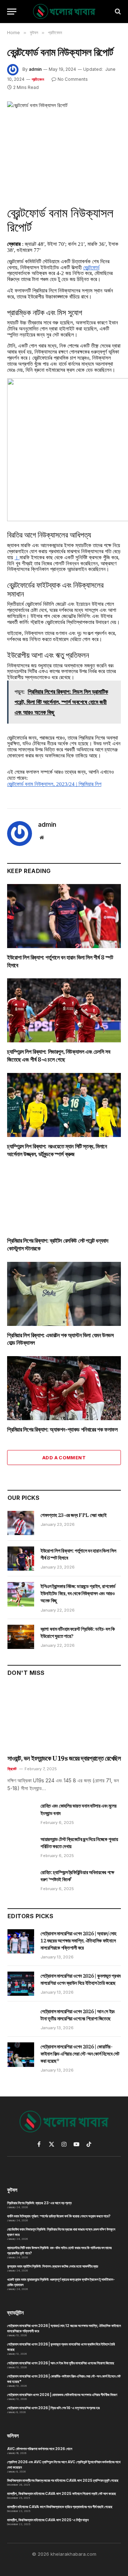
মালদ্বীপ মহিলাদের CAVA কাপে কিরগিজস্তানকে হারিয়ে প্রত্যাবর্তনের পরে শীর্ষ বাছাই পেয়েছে (60, 2507)
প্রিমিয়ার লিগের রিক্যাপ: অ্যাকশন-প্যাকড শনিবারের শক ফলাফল (62, 1429)
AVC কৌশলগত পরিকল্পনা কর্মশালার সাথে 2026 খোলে (40, 2449)
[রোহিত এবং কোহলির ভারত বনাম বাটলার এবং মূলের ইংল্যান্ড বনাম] (21, 1814)
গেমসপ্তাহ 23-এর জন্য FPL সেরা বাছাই (74, 1515)
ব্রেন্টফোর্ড (91, 268)
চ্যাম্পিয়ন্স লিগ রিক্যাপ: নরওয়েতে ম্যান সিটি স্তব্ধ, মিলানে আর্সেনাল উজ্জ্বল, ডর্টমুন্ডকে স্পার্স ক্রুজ (57, 1150)
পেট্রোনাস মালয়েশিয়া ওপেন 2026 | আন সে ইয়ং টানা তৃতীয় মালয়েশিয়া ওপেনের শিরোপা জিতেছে (61, 2363)
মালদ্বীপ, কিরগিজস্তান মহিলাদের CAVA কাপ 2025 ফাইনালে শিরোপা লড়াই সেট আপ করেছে (62, 2493)
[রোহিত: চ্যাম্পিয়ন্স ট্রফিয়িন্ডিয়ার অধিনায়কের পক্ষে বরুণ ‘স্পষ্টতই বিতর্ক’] (21, 1880)
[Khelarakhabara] (64, 12)
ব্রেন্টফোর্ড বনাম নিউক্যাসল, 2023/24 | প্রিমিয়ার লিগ (54, 784)
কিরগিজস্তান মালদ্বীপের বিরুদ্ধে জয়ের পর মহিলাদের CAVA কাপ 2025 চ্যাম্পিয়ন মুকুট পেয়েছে (63, 2480)
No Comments (73, 79)
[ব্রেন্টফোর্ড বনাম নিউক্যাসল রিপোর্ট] (64, 138)
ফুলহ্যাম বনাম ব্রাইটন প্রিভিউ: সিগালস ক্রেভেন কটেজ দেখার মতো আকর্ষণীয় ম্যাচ (53, 2266)
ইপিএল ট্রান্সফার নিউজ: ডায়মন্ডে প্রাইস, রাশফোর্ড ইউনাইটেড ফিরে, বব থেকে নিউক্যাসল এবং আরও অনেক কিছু (78, 1593)
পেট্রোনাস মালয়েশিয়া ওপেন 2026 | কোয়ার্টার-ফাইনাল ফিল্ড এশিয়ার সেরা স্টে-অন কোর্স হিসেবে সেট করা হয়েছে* (80, 2054)
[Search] (117, 12)
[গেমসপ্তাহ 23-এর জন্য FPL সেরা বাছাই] (21, 1523)
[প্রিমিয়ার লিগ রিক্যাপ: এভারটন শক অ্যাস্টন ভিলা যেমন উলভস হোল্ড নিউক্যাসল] (64, 1294)
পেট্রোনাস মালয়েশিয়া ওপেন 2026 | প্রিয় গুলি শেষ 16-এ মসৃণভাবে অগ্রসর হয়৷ (54, 2408)
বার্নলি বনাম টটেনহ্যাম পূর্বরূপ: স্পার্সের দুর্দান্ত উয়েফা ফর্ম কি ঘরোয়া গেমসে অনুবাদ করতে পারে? (59, 2216)
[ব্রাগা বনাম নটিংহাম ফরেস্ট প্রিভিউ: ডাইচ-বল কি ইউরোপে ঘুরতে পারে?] (21, 1637)
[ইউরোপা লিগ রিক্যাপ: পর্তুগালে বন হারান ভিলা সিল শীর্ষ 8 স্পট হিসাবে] (64, 916)
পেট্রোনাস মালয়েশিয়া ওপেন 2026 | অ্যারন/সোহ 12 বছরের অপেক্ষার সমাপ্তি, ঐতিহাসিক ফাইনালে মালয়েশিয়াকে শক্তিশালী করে (78, 1941)
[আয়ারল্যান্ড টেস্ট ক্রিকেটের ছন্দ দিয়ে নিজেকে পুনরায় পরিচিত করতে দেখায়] (21, 1847)
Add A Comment (64, 1458)
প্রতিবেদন (38, 79)
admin (35, 69)
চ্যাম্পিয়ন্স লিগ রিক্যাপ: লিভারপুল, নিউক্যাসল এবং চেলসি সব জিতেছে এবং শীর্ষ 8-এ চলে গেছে (58, 1056)
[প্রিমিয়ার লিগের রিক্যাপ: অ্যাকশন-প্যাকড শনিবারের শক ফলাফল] (64, 1388)
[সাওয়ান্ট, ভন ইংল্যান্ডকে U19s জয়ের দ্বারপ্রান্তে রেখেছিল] (64, 1718)
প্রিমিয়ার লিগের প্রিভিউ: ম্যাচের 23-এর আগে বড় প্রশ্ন (39, 2203)
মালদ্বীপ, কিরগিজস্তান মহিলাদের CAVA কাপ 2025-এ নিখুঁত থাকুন (48, 2520)
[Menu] (12, 12)
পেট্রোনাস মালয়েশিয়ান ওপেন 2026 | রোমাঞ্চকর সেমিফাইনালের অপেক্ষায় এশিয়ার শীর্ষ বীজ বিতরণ (62, 2395)
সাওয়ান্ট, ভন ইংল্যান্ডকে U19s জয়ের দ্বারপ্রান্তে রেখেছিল (64, 1758)
